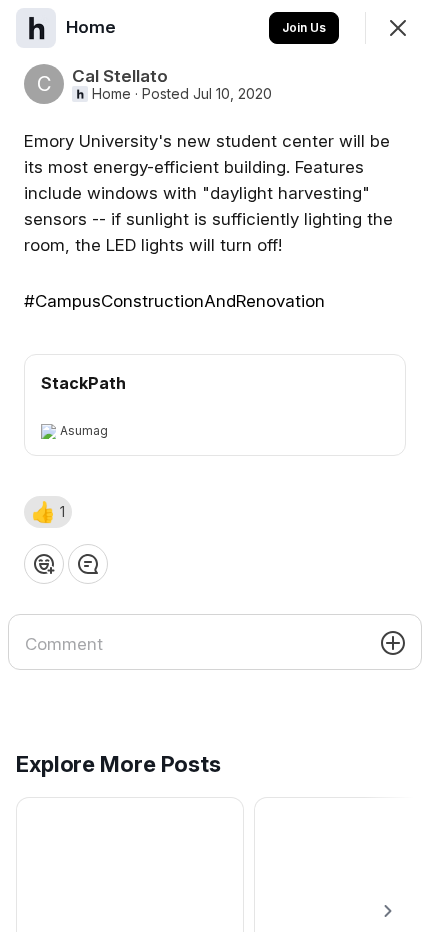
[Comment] (88, 564)
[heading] (93, 27)
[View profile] (36, 28)
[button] (48, 512)
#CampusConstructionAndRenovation (174, 301)
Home (111, 94)
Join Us (304, 27)
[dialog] (215, 466)
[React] (44, 564)
